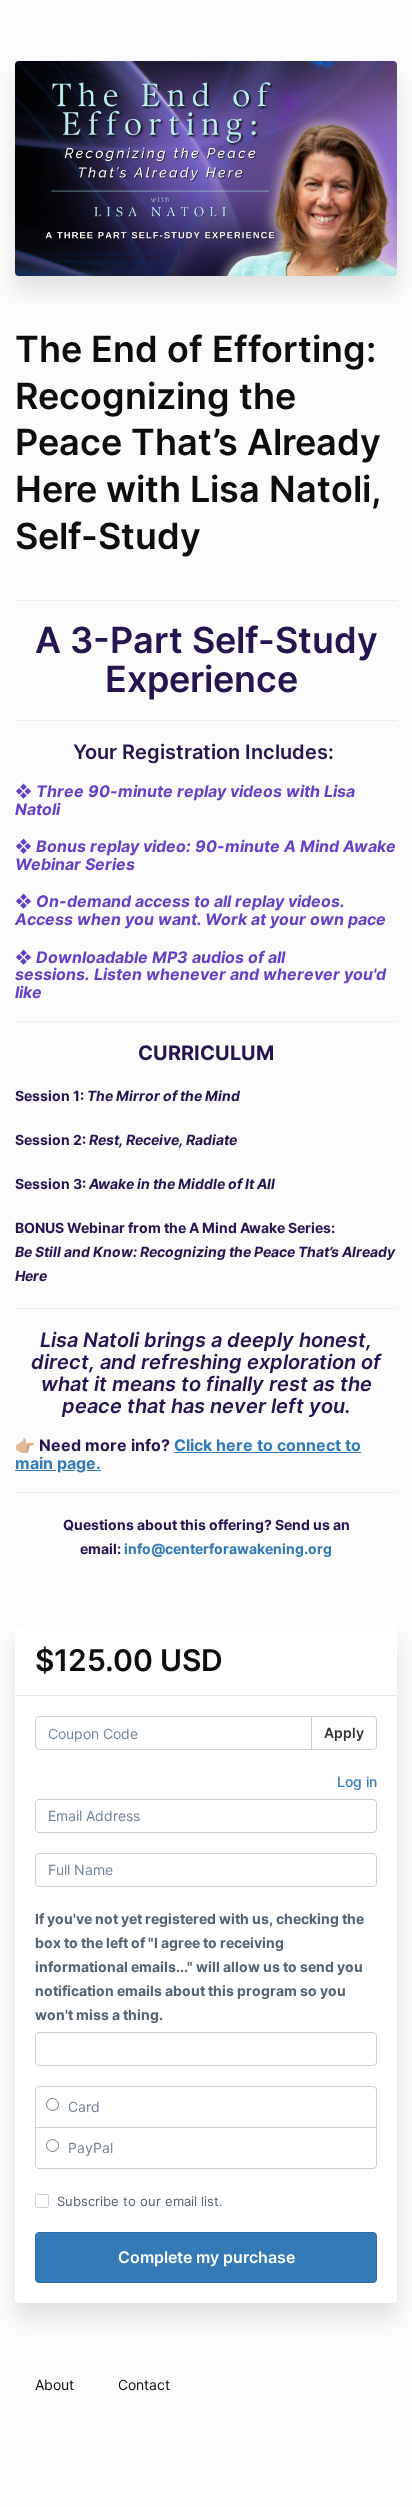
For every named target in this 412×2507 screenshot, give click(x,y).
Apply (344, 1732)
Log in (357, 1781)
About (54, 2384)
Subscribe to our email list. (140, 2201)
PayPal (88, 2147)
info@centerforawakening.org (228, 1548)
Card (82, 2106)
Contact (144, 2384)
